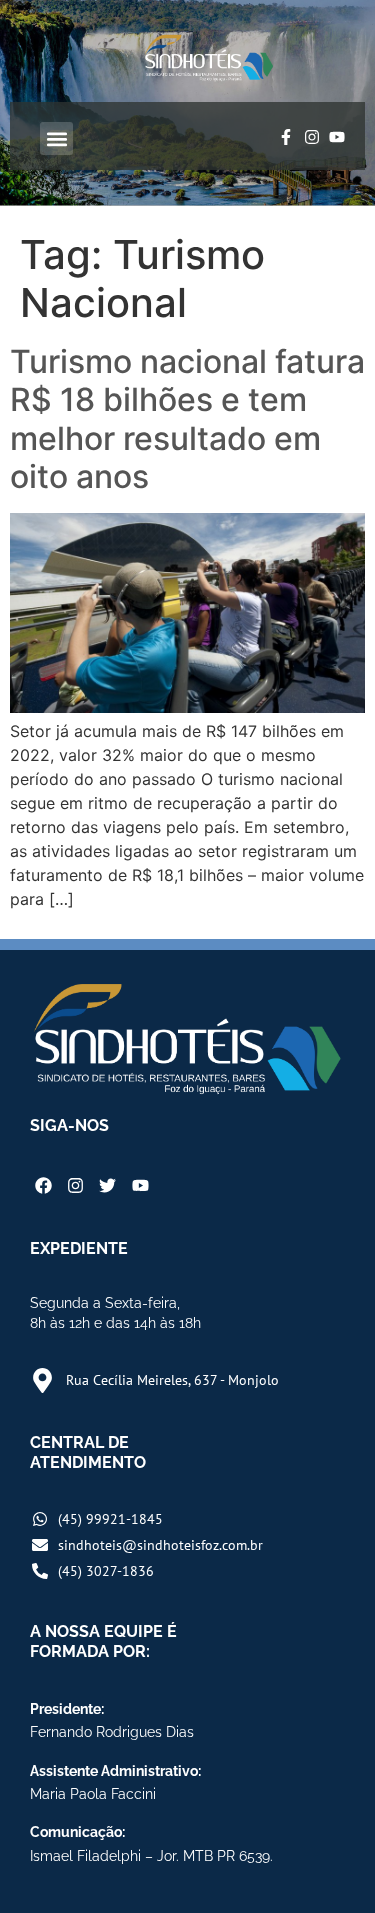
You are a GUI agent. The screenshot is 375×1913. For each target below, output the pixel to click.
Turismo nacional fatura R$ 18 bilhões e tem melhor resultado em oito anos (187, 419)
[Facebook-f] (286, 137)
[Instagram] (312, 137)
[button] (56, 138)
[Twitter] (107, 1185)
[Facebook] (43, 1185)
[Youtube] (337, 137)
